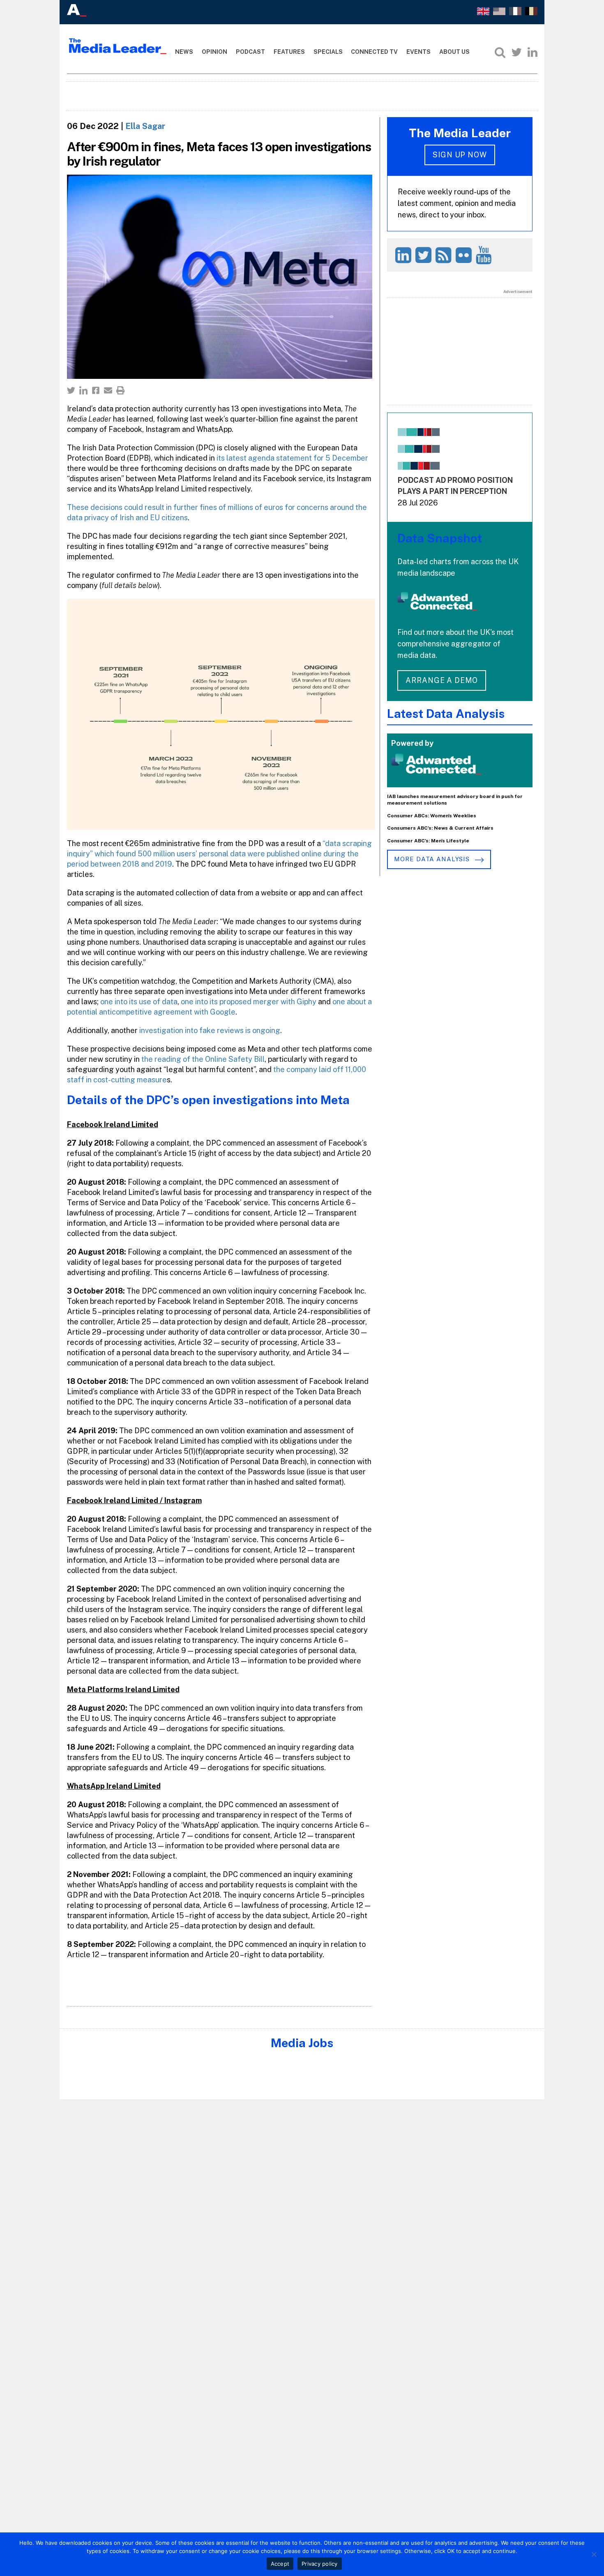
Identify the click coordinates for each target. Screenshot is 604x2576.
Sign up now (460, 155)
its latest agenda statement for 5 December (292, 458)
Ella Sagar (145, 126)
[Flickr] (465, 255)
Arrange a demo (442, 680)
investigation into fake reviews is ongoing (209, 1030)
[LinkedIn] (533, 52)
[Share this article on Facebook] (96, 390)
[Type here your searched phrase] (500, 52)
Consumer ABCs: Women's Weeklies (432, 816)
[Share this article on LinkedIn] (83, 390)
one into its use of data (139, 1002)
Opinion (214, 52)
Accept (280, 2564)
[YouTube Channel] (485, 255)
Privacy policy (320, 2564)
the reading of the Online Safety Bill (203, 1059)
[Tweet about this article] (71, 390)
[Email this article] (108, 390)
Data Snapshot (440, 538)
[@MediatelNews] (425, 255)
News (184, 52)
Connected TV (374, 52)
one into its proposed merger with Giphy (249, 1002)
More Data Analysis (433, 859)
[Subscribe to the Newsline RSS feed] (445, 255)
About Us (454, 52)
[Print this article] (120, 390)
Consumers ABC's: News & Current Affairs (440, 828)
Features (289, 52)
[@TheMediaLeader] (516, 52)
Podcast (250, 52)
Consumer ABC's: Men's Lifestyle (428, 841)
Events (418, 52)
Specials (328, 52)
